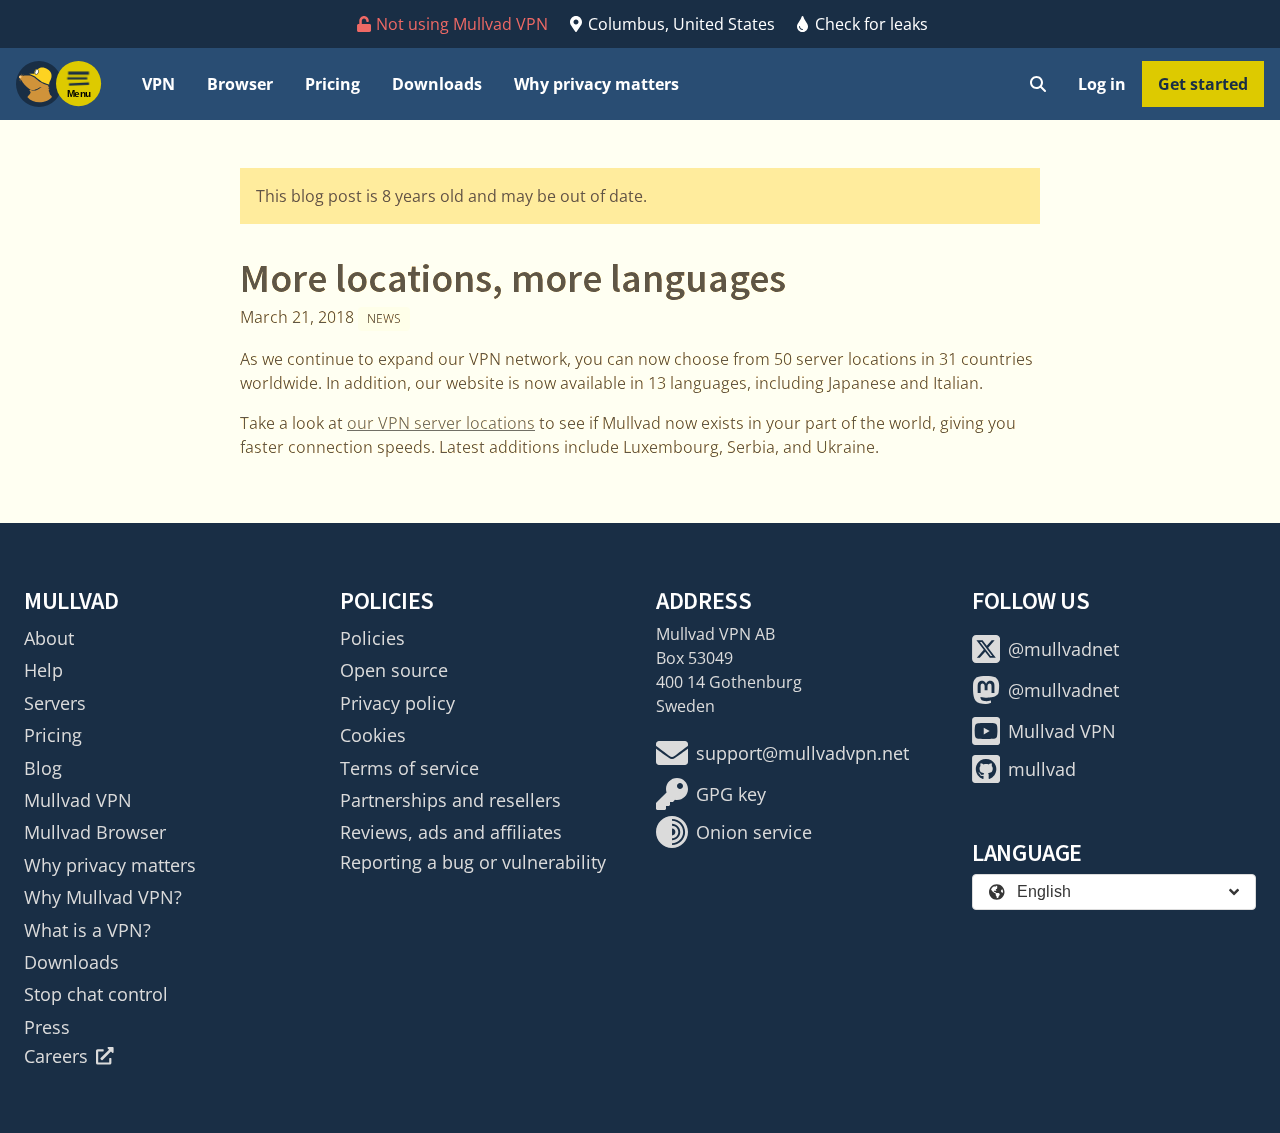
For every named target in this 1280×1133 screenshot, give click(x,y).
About (49, 638)
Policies (372, 638)
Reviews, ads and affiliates (451, 832)
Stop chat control (96, 994)
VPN (158, 84)
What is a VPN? (87, 930)
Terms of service (409, 768)
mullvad (1042, 769)
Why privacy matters (596, 84)
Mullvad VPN (78, 800)
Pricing (332, 84)
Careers (56, 1056)
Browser (240, 84)
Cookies (373, 735)
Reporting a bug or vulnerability (473, 862)
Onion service (754, 832)
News (384, 318)
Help (43, 670)
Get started (1203, 84)
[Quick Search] (1038, 84)
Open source (394, 670)
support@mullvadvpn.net (802, 753)
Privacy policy (397, 703)
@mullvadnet (1063, 649)
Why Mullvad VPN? (103, 897)
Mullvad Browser (95, 832)
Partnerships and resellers (450, 800)
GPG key (731, 794)
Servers (55, 703)
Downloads (437, 84)
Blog (43, 768)
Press (47, 1027)
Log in (1102, 84)
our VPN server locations (441, 423)
